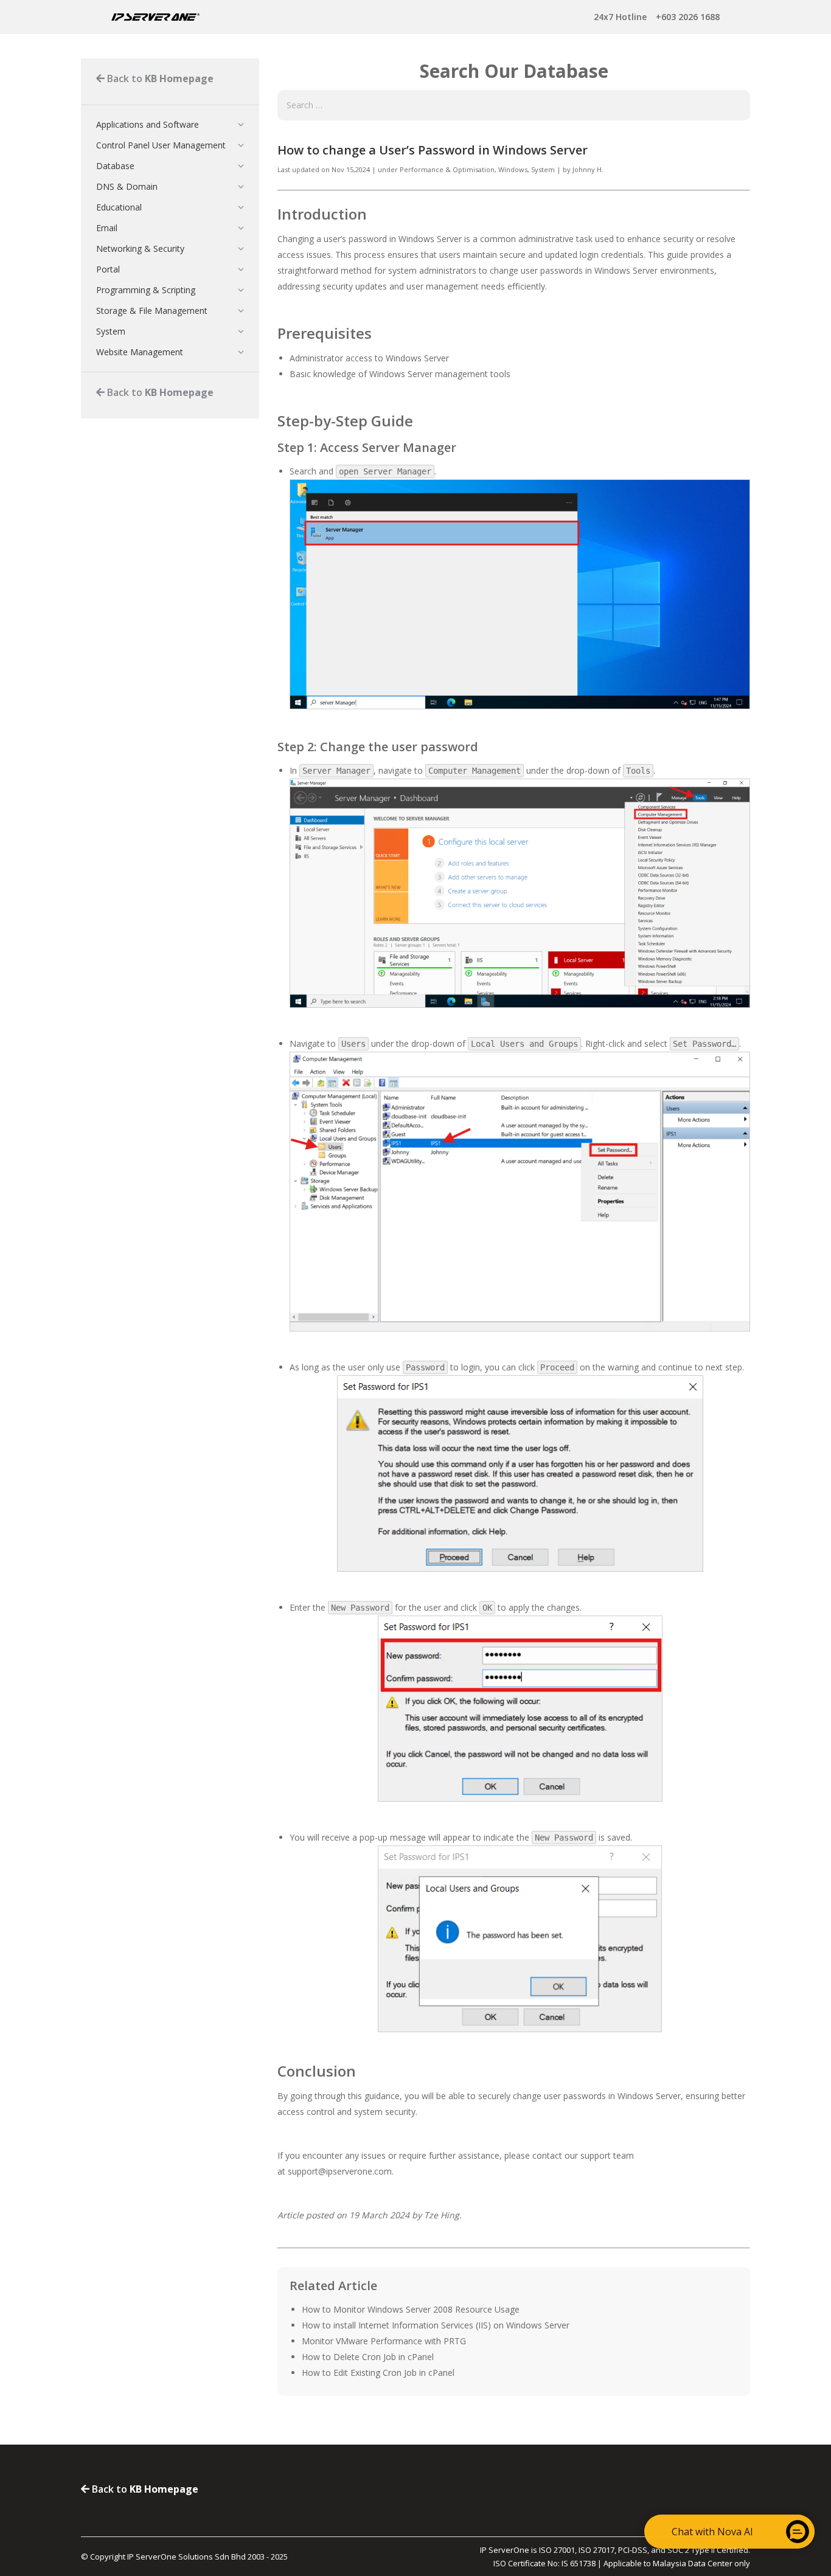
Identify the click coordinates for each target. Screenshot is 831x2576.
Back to (159, 78)
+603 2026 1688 (657, 17)
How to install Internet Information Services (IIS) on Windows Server (436, 2325)
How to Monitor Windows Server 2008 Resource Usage (411, 2309)
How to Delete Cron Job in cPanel (368, 2357)
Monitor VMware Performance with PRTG (384, 2341)
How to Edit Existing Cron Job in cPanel (378, 2373)
